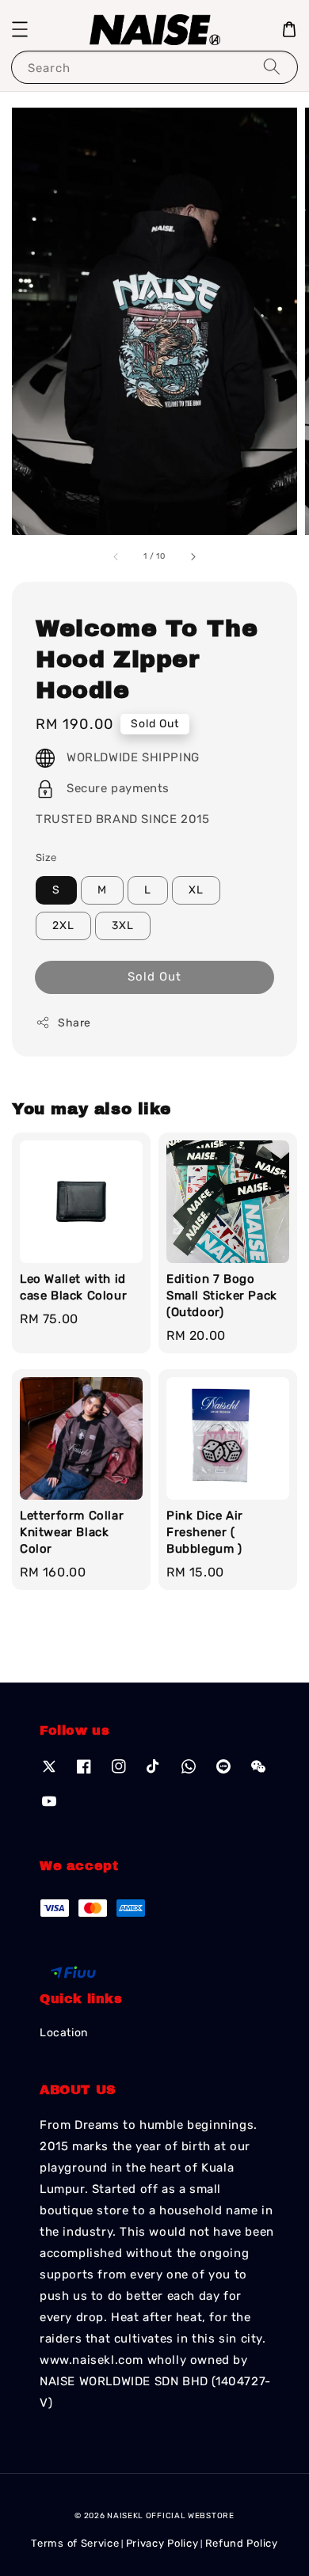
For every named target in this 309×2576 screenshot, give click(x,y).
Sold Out (154, 977)
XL (196, 890)
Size (46, 857)
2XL (63, 926)
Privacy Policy (162, 2543)
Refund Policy (242, 2543)
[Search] (272, 67)
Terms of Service (75, 2543)
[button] (20, 29)
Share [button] (74, 1023)
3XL (123, 926)
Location (64, 2033)
